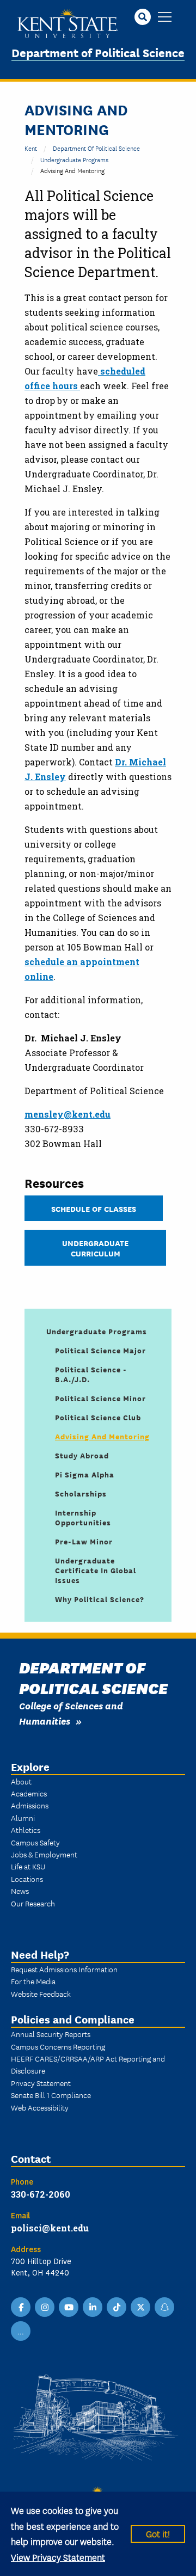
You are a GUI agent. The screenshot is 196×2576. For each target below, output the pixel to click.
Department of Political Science (98, 52)
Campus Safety (35, 1842)
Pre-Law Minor (84, 1541)
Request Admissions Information (64, 1969)
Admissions (30, 1805)
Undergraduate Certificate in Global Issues (96, 1570)
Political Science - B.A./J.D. (91, 1374)
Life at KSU (28, 1866)
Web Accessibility (40, 2107)
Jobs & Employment (44, 1854)
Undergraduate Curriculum (95, 1248)
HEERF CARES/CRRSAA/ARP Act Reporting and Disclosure (88, 2064)
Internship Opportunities (83, 1517)
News (20, 1891)
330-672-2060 (41, 2194)
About (21, 1781)
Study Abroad (82, 1455)
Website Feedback (41, 1994)
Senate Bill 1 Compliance (51, 2095)
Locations (27, 1879)
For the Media (33, 1981)
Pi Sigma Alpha (85, 1474)
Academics (29, 1793)
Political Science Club (98, 1417)
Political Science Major (100, 1350)
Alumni (23, 1818)
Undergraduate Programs (74, 159)
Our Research (33, 1903)
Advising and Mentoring (102, 1436)
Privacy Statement (41, 2083)
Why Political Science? (100, 1599)
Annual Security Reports (51, 2034)
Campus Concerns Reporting (58, 2046)
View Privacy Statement (58, 2557)
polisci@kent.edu (50, 2228)
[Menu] (165, 18)
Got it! (158, 2533)
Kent (31, 148)
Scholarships (81, 1493)
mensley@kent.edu (68, 1114)
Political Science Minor (100, 1398)
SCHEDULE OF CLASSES (94, 1208)
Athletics (26, 1830)
